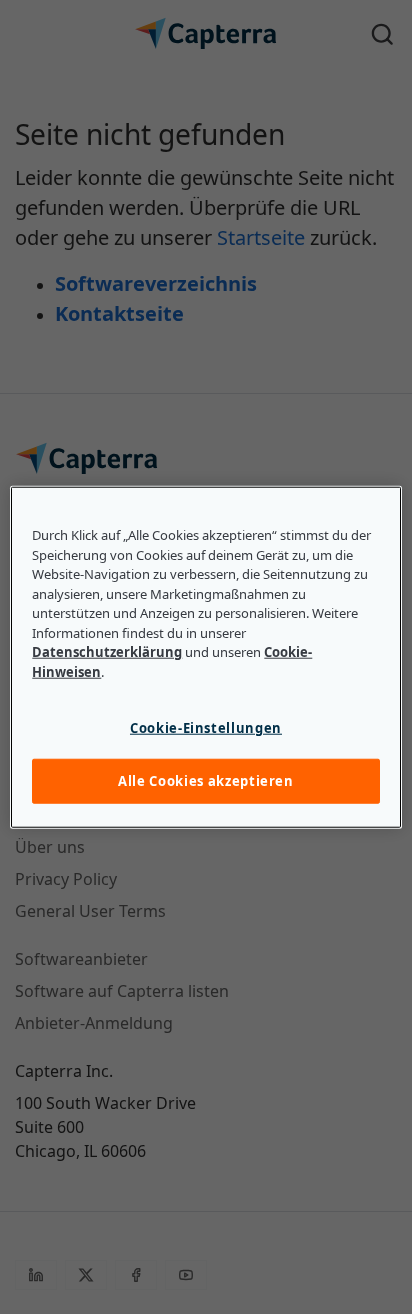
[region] (205, 657)
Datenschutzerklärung (107, 652)
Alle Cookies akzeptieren (206, 781)
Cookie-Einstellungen (206, 728)
